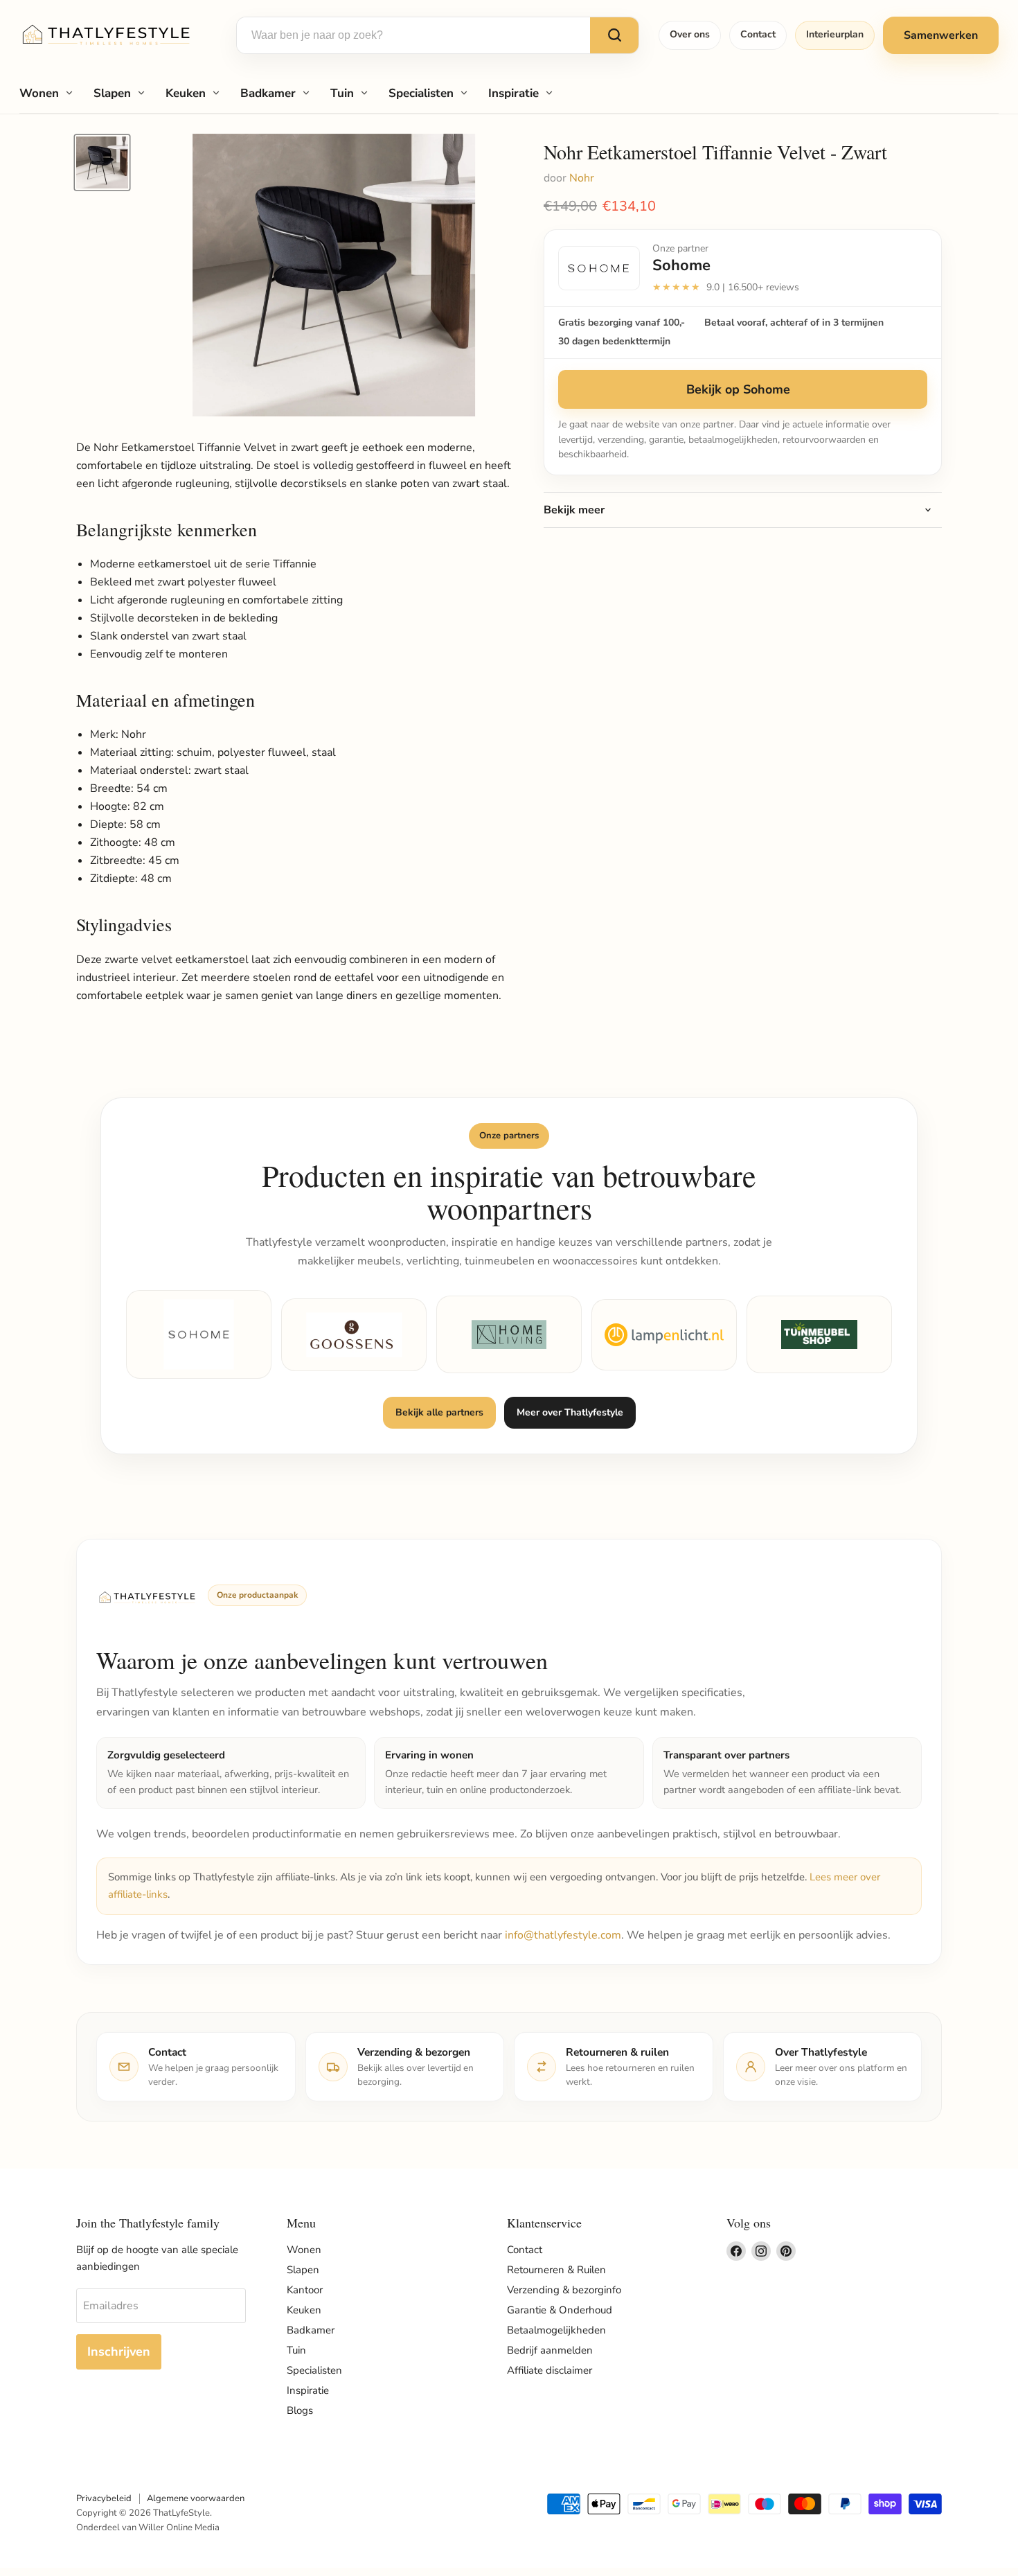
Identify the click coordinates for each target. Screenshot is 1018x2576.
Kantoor (305, 2290)
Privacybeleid (104, 2498)
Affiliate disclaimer (550, 2370)
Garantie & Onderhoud (560, 2310)
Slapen (112, 93)
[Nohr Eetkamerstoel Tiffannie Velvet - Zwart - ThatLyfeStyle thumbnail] (102, 162)
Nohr (582, 178)
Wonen (39, 93)
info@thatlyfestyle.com (563, 1935)
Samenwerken (941, 35)
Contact (758, 34)
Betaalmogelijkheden (556, 2330)
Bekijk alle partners (439, 1412)
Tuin (342, 93)
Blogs (300, 2410)
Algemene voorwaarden (196, 2498)
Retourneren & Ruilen (556, 2270)
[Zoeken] (614, 35)
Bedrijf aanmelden (550, 2350)
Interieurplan (835, 34)
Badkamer (268, 93)
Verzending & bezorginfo (564, 2290)
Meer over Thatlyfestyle (570, 1412)
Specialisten (421, 93)
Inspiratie (514, 93)
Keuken (186, 93)
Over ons (690, 34)
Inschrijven (119, 2352)
